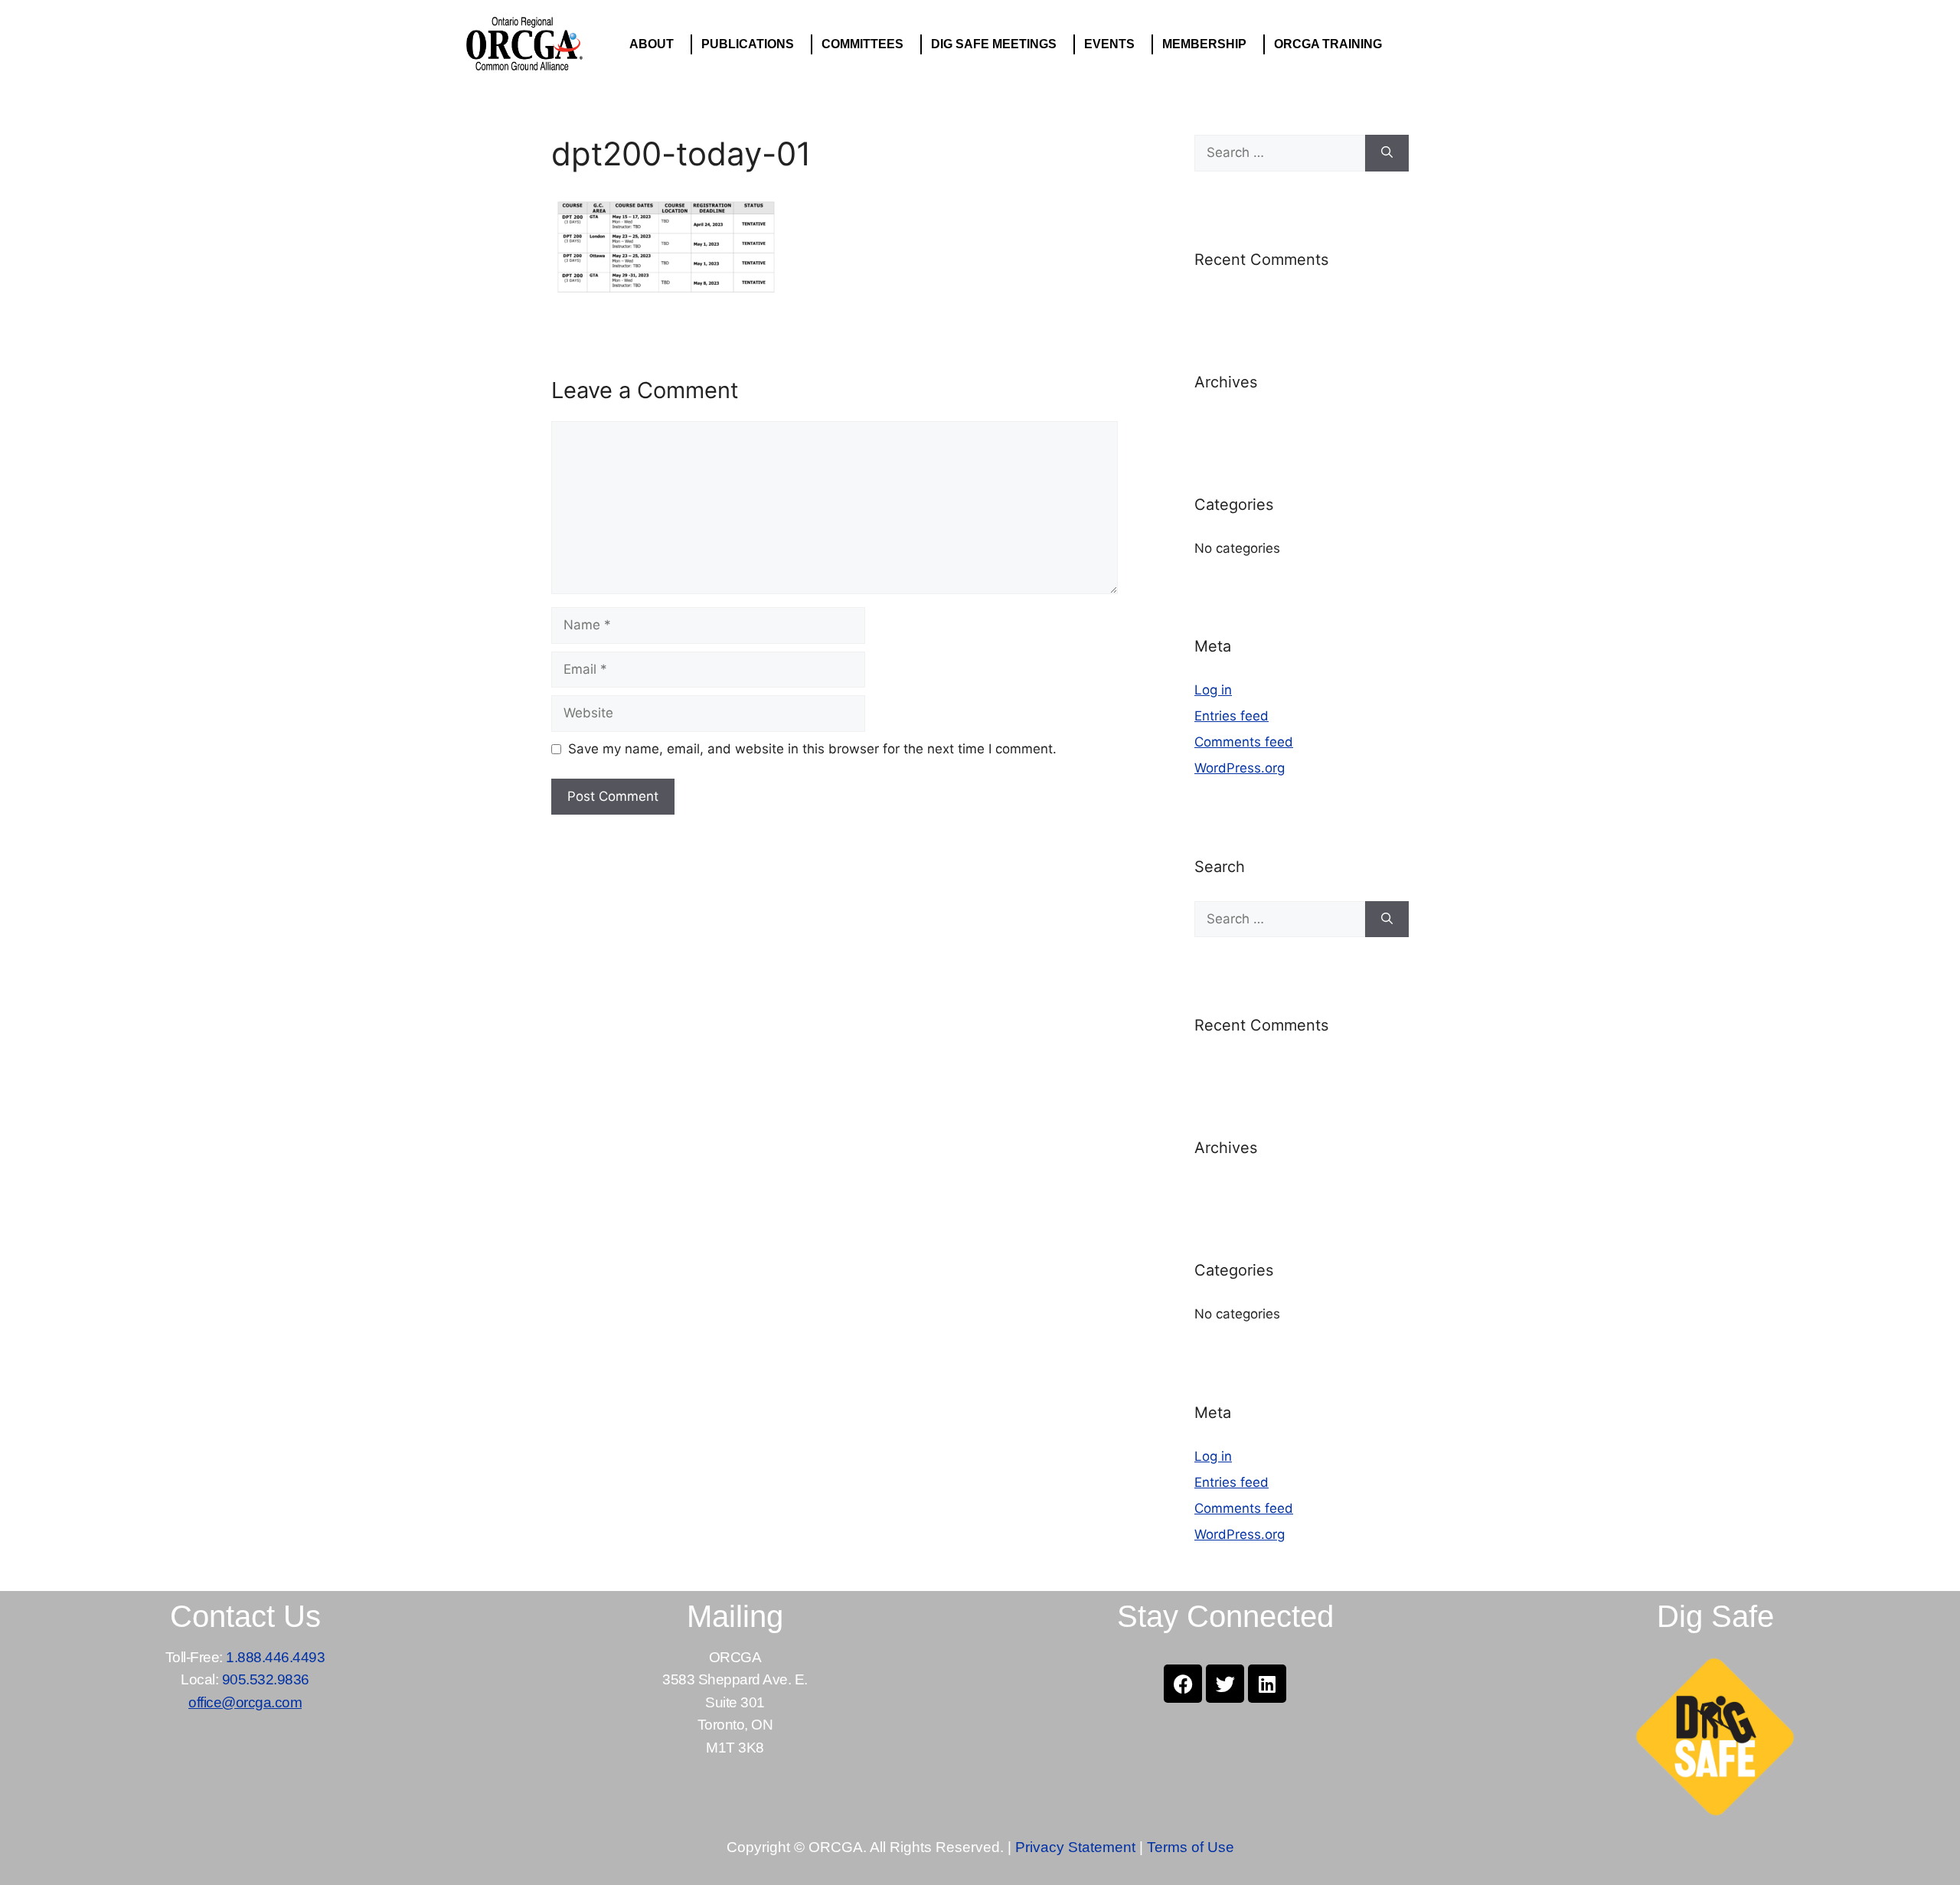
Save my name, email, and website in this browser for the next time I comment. (812, 749)
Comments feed (1244, 742)
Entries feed (1232, 716)
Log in (1213, 690)
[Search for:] (1280, 153)
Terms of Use (1191, 1847)
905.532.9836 (266, 1679)
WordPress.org (1240, 768)
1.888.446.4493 (275, 1657)
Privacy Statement (1075, 1847)
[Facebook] (1183, 1684)
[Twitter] (1225, 1684)
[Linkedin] (1267, 1684)
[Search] (1387, 153)
